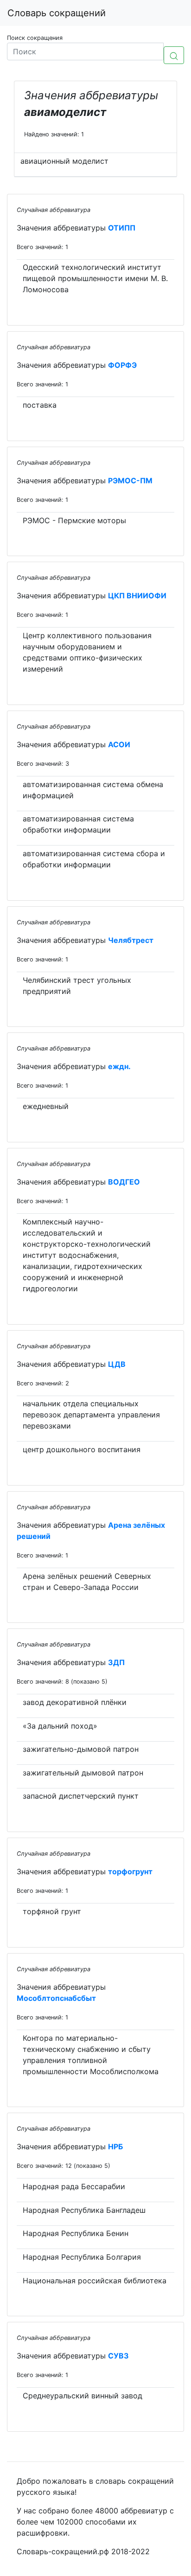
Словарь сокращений (57, 13)
